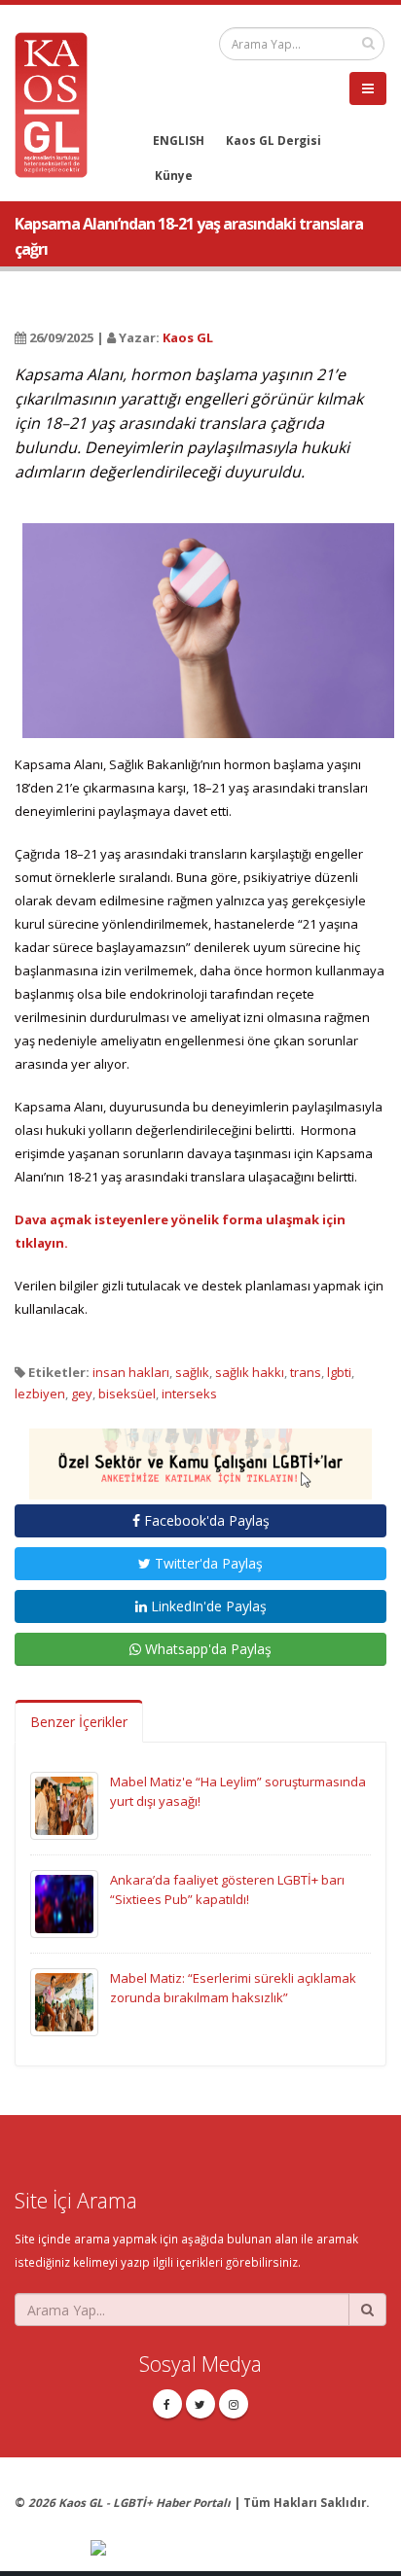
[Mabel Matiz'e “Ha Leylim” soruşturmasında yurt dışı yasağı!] (64, 1805)
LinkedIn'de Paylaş (207, 1606)
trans (306, 1372)
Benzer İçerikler (79, 1722)
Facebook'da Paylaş (205, 1520)
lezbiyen (40, 1394)
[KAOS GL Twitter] (200, 2404)
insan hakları (131, 1372)
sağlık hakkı (250, 1372)
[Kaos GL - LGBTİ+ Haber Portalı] (58, 103)
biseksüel (127, 1394)
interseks (189, 1394)
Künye (174, 175)
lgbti (339, 1372)
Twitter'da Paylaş (207, 1563)
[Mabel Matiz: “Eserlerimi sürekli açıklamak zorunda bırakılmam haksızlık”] (64, 2001)
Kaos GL (188, 337)
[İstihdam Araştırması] (200, 1456)
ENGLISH (179, 140)
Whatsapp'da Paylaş (206, 1649)
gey (82, 1394)
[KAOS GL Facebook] (167, 2404)
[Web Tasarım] (238, 2549)
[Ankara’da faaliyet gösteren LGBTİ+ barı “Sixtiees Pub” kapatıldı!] (64, 1903)
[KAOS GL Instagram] (234, 2404)
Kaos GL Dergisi (273, 140)
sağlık (192, 1372)
